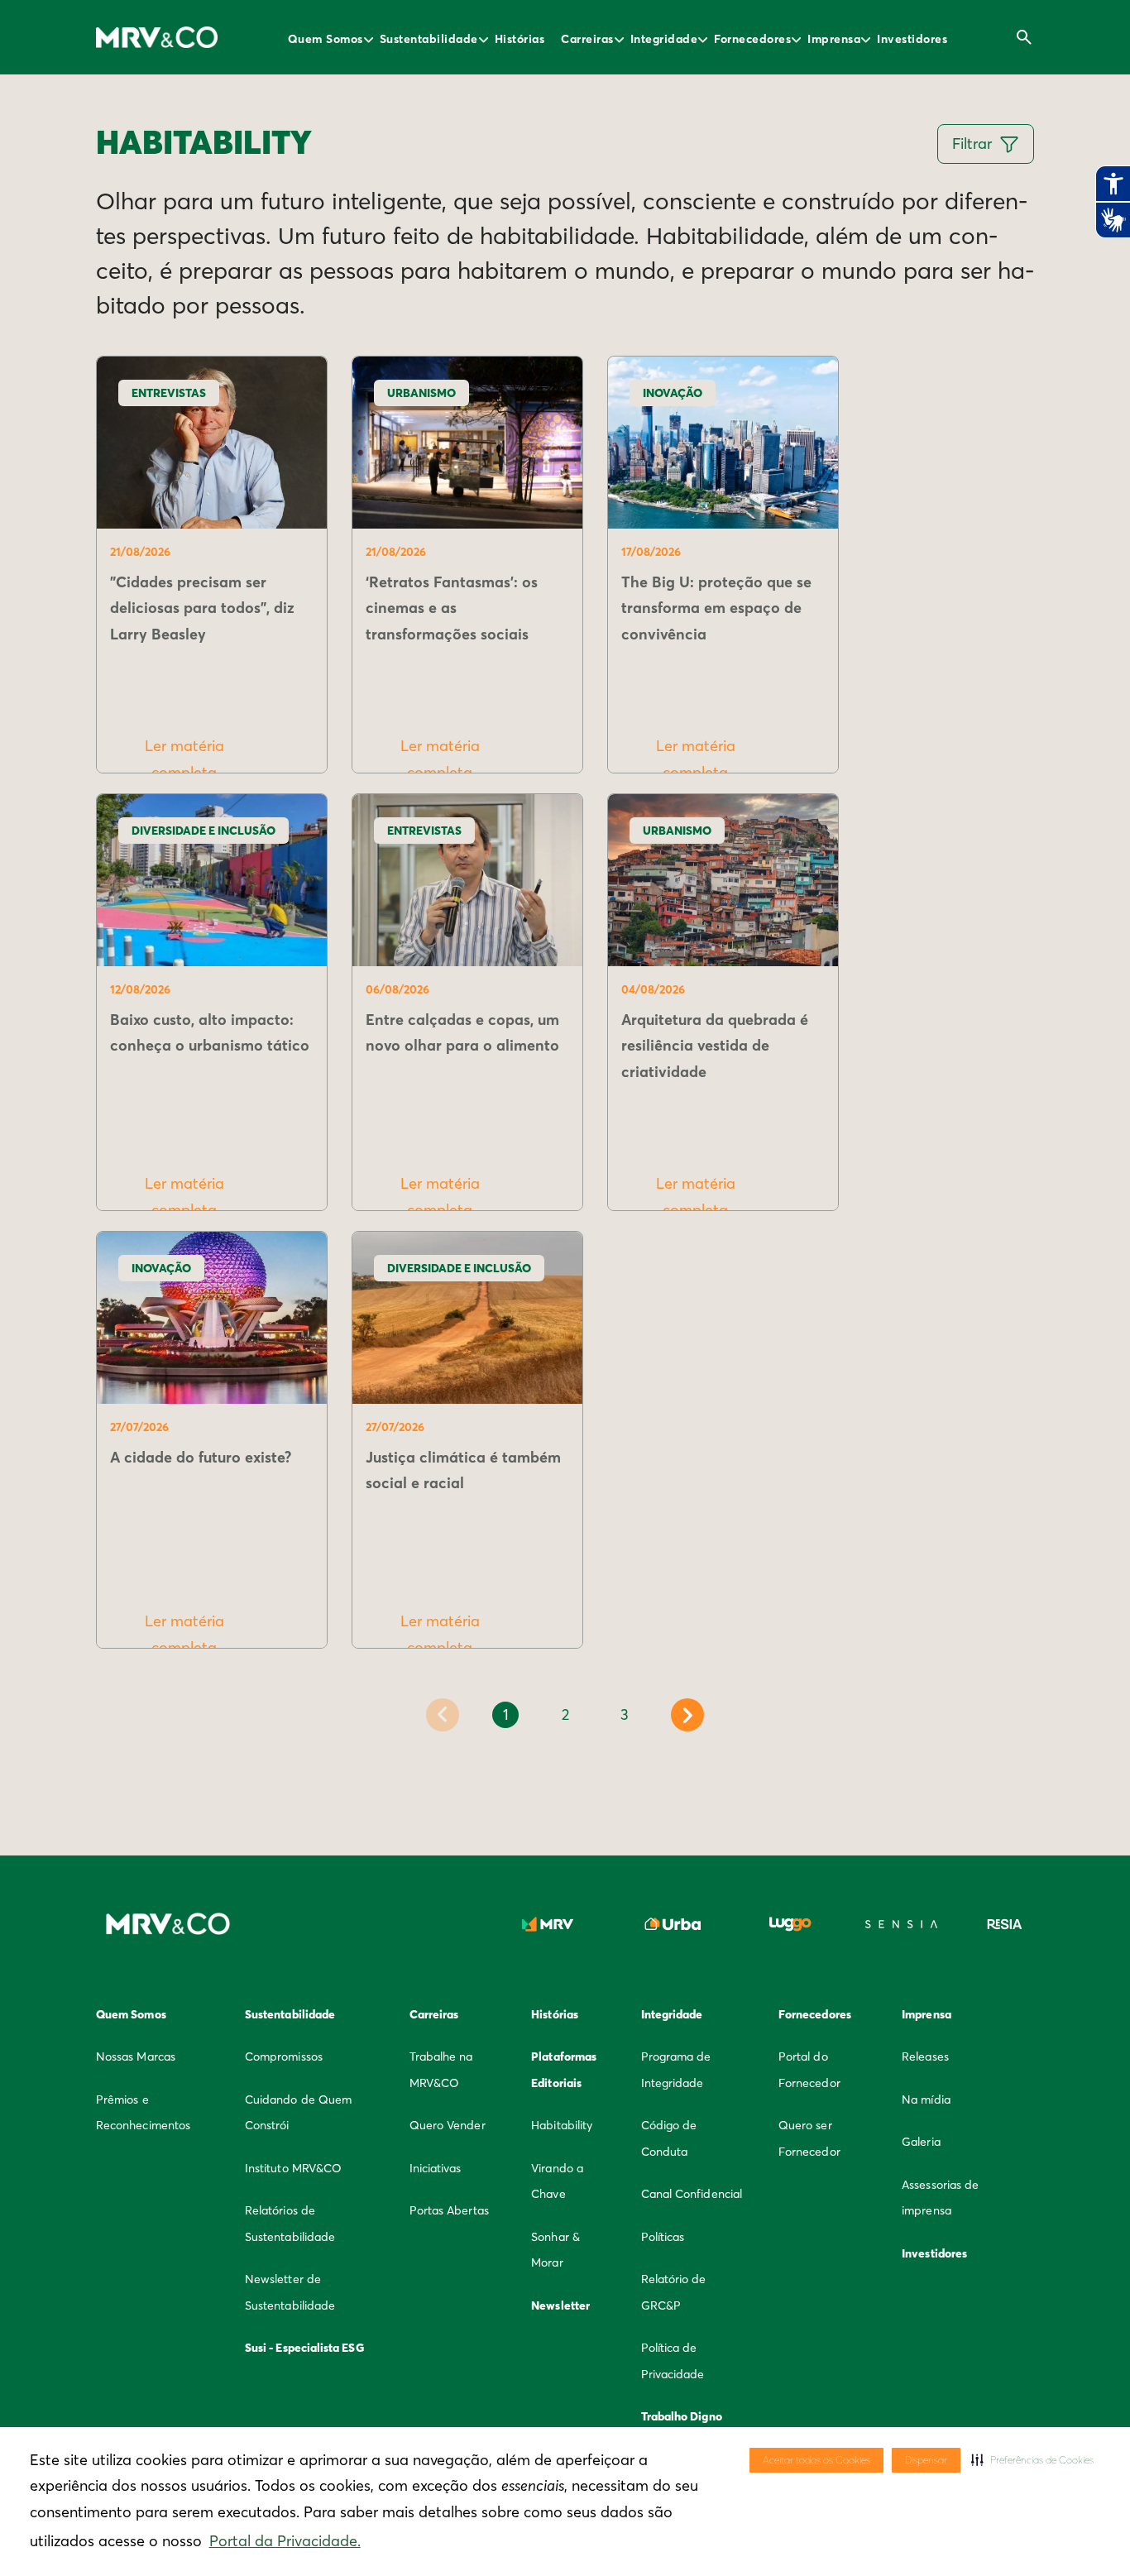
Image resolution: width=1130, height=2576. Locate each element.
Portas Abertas (449, 2210)
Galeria (921, 2142)
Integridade (664, 39)
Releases (925, 2056)
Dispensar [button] (926, 2460)
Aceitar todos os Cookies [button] (816, 2460)
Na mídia (926, 2100)
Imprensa (834, 39)
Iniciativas (436, 2168)
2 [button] (565, 1714)
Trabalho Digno (682, 2416)
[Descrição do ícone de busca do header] (1024, 37)
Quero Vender (448, 2125)
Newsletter (560, 2305)
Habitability (562, 2125)
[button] (1032, 2460)
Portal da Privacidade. (285, 2541)
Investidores (912, 39)
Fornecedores (752, 39)
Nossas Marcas (136, 2056)
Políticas (663, 2237)
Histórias (520, 39)
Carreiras (587, 39)
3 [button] (625, 1714)
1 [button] (506, 1714)
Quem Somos (326, 39)
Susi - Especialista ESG (304, 2348)
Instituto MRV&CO (293, 2168)
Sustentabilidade (429, 39)
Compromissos (284, 2056)
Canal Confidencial (692, 2194)
